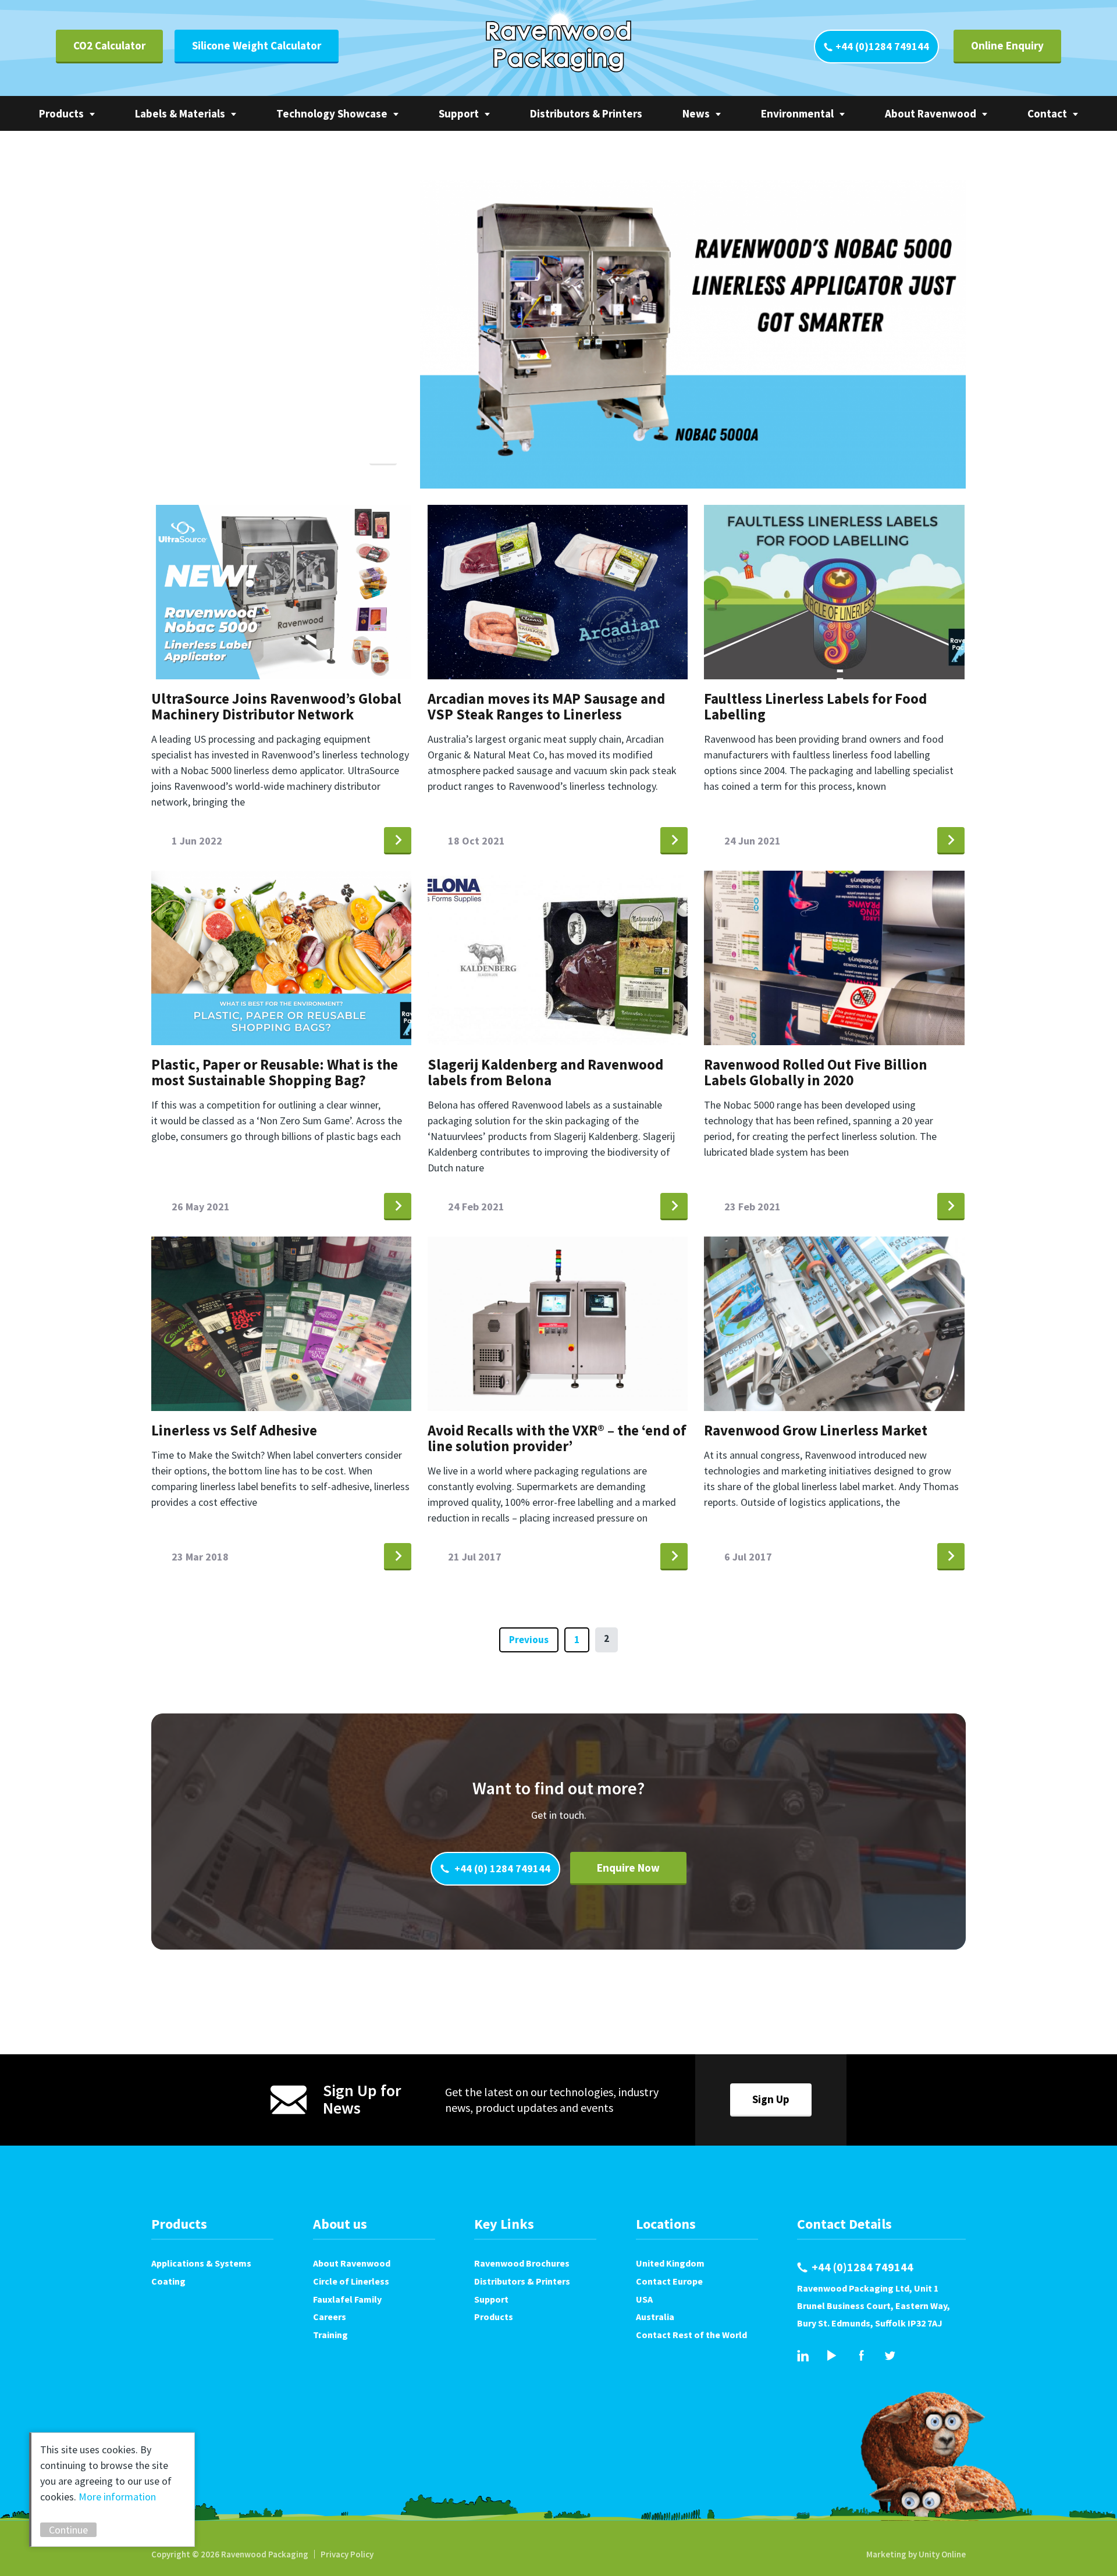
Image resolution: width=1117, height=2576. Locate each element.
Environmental (797, 113)
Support (459, 113)
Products (61, 113)
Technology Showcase (332, 113)
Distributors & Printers (586, 113)
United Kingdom (670, 2263)
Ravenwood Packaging (558, 47)
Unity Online (942, 2554)
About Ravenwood (931, 113)
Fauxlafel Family (347, 2299)
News (696, 113)
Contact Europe (669, 2281)
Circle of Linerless (351, 2281)
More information (117, 2497)
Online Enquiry (1007, 45)
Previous (529, 1640)
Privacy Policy (347, 2554)
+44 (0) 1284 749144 (501, 1868)
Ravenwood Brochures (522, 2263)
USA (644, 2299)
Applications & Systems (201, 2263)
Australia (655, 2317)
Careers (330, 2317)
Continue (68, 2530)
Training (330, 2335)
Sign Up (771, 2099)
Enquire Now (628, 1868)
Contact (1047, 113)
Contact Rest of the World (691, 2335)
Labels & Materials (180, 113)
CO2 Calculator (109, 45)
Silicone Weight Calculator (257, 45)
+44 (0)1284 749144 (882, 46)
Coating (168, 2281)
